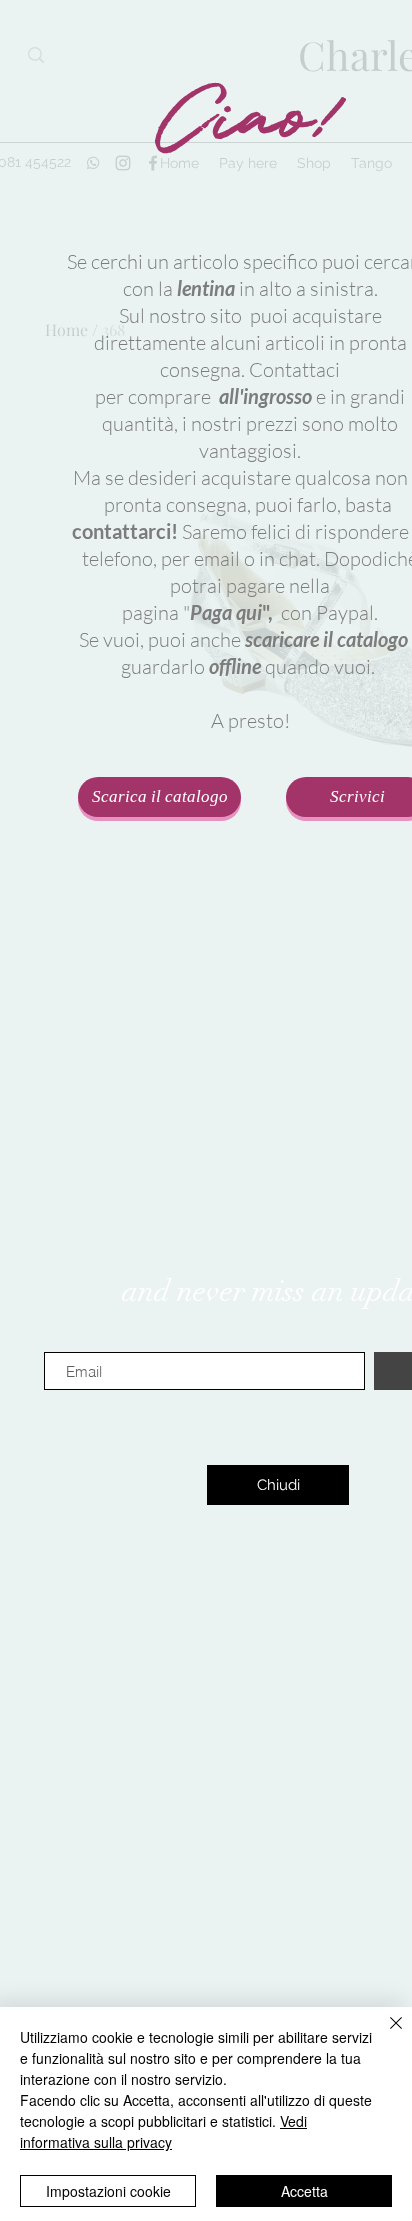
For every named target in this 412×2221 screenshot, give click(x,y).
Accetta (304, 2191)
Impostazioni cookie (108, 2191)
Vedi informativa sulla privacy (163, 2131)
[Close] (384, 2035)
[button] (278, 1485)
